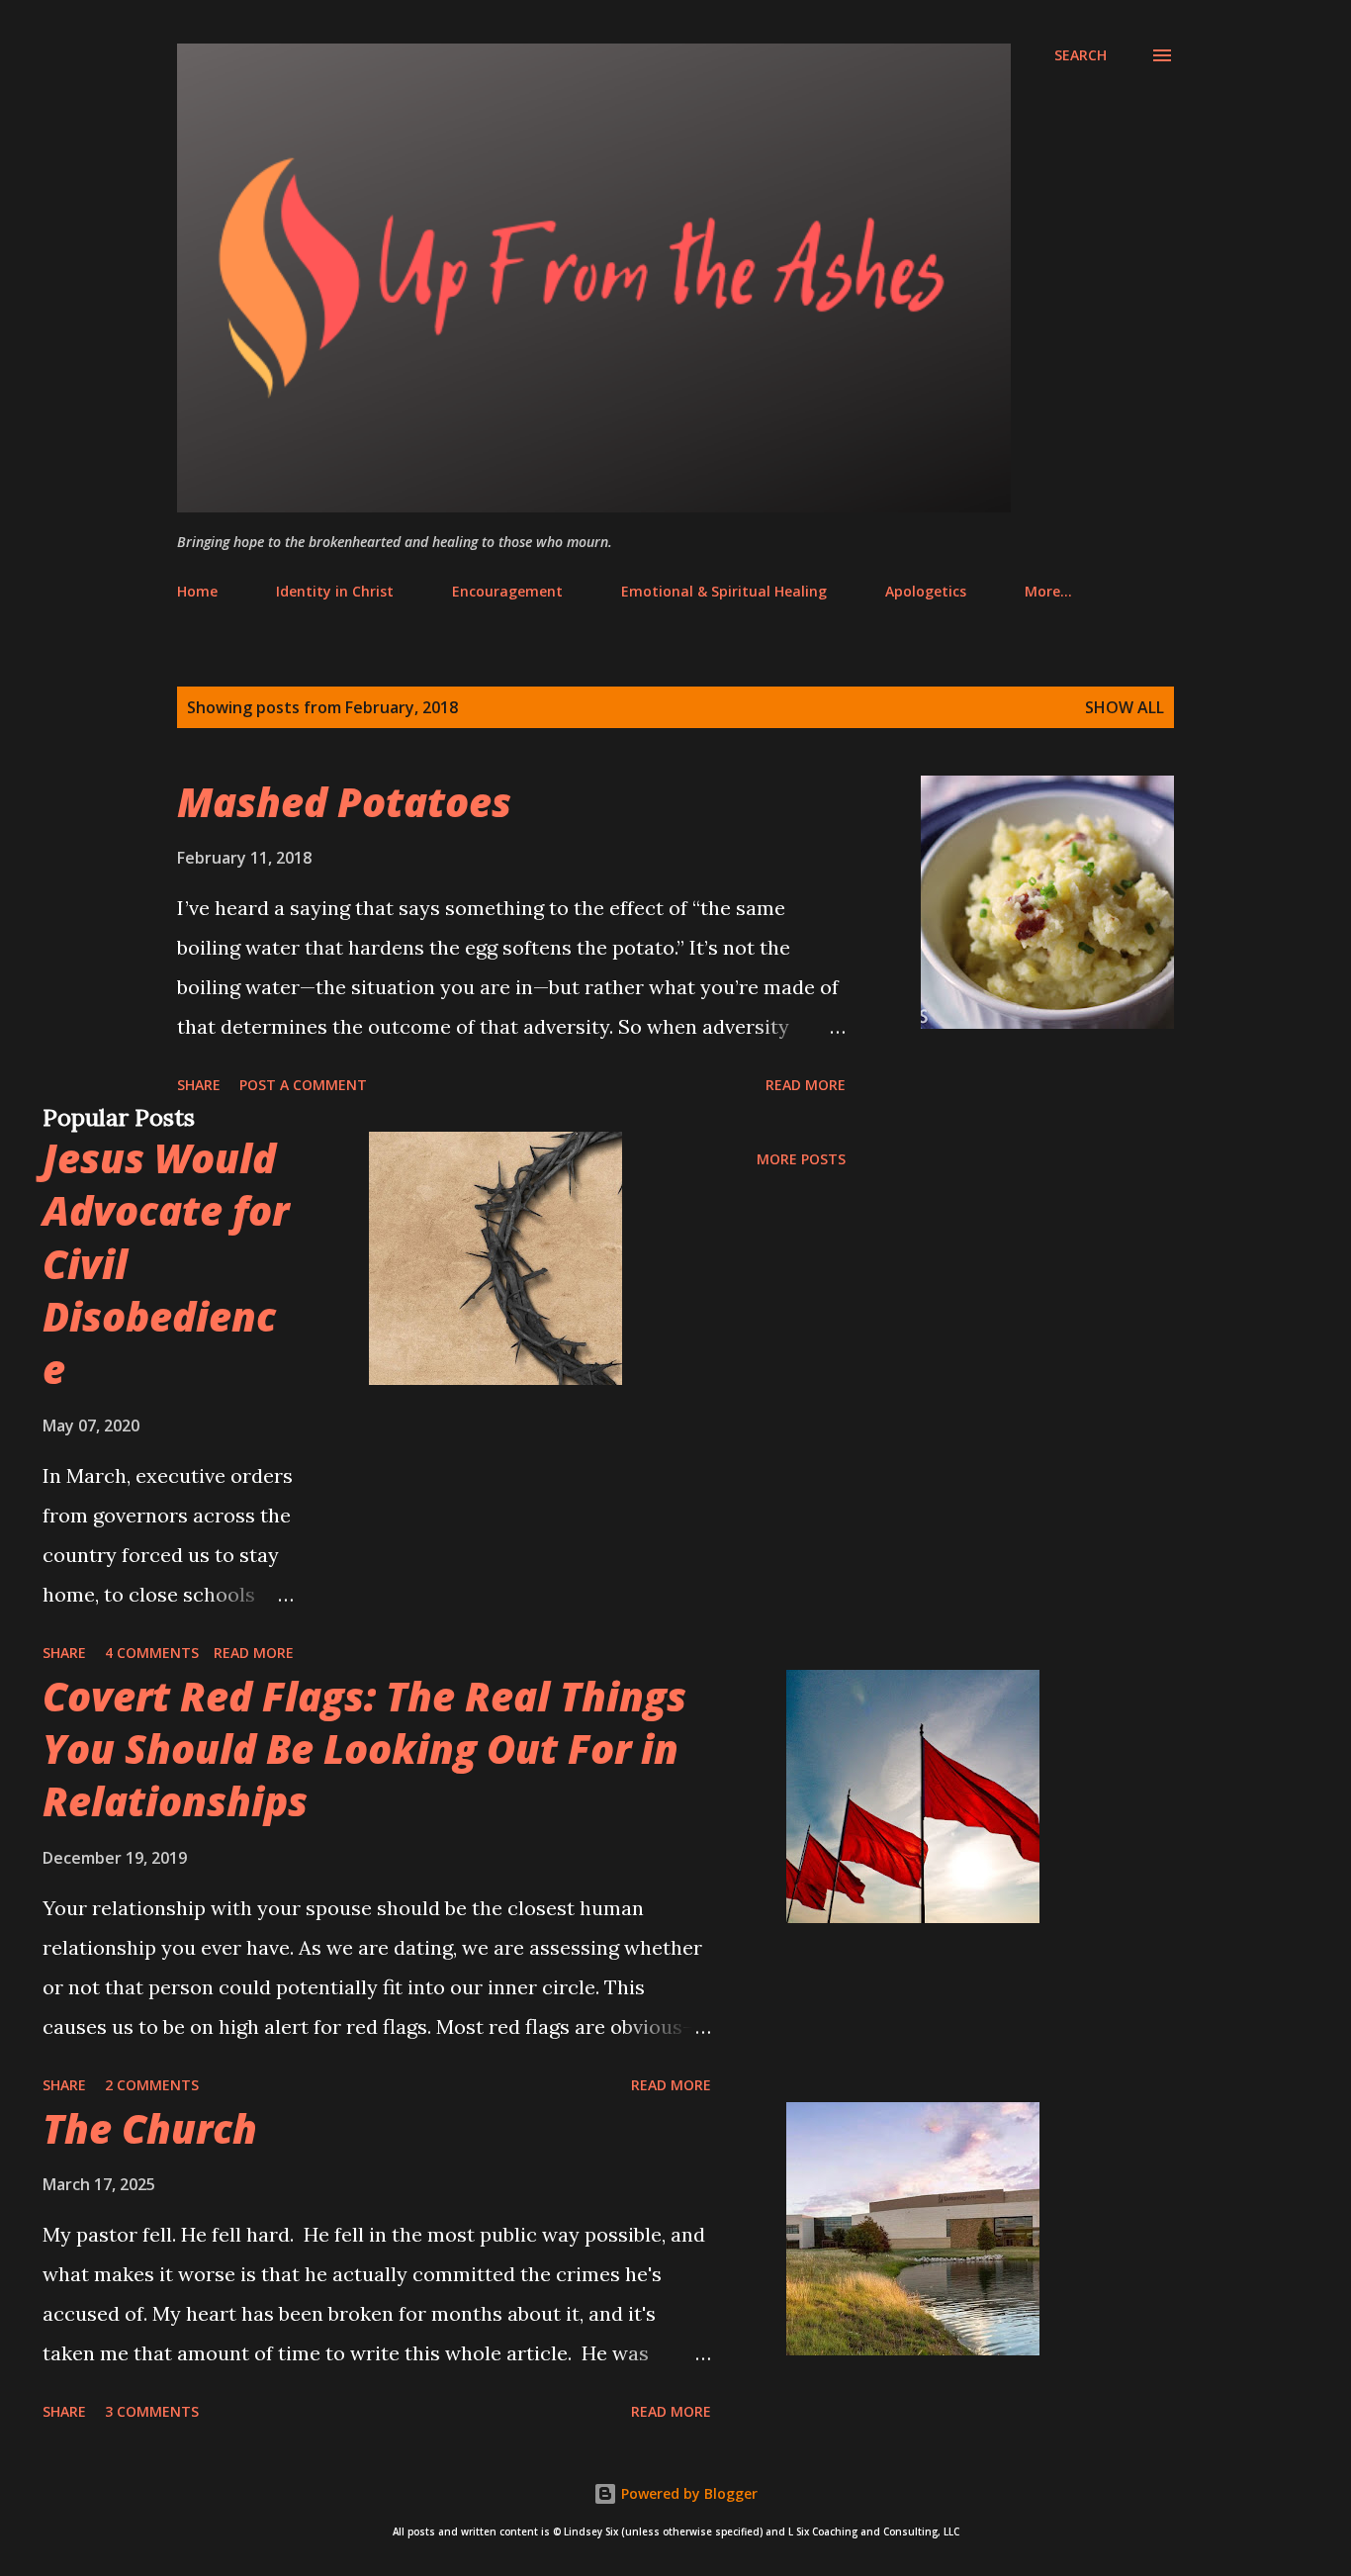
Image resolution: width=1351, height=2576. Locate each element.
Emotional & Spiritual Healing (724, 591)
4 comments (152, 1653)
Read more (806, 1085)
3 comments (152, 2411)
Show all (1125, 707)
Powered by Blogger (687, 2493)
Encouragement (507, 591)
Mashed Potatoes (344, 802)
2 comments (152, 2085)
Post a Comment (303, 1085)
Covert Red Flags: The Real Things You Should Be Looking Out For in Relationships (364, 1749)
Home (197, 591)
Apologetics (926, 591)
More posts (801, 1159)
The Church (150, 2128)
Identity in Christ (335, 591)
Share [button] (199, 1085)
